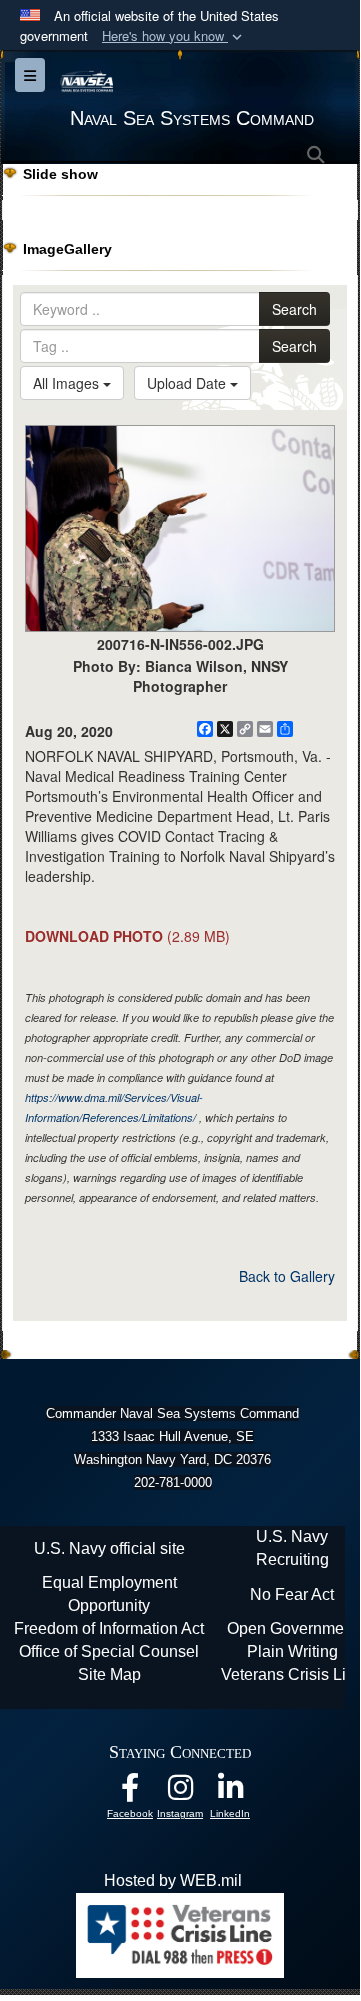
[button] (174, 36)
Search (294, 309)
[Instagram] (180, 1792)
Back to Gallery (287, 1276)
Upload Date (188, 383)
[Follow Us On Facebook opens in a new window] (130, 1792)
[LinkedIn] (230, 1792)
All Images (68, 383)
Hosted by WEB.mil (173, 1880)
